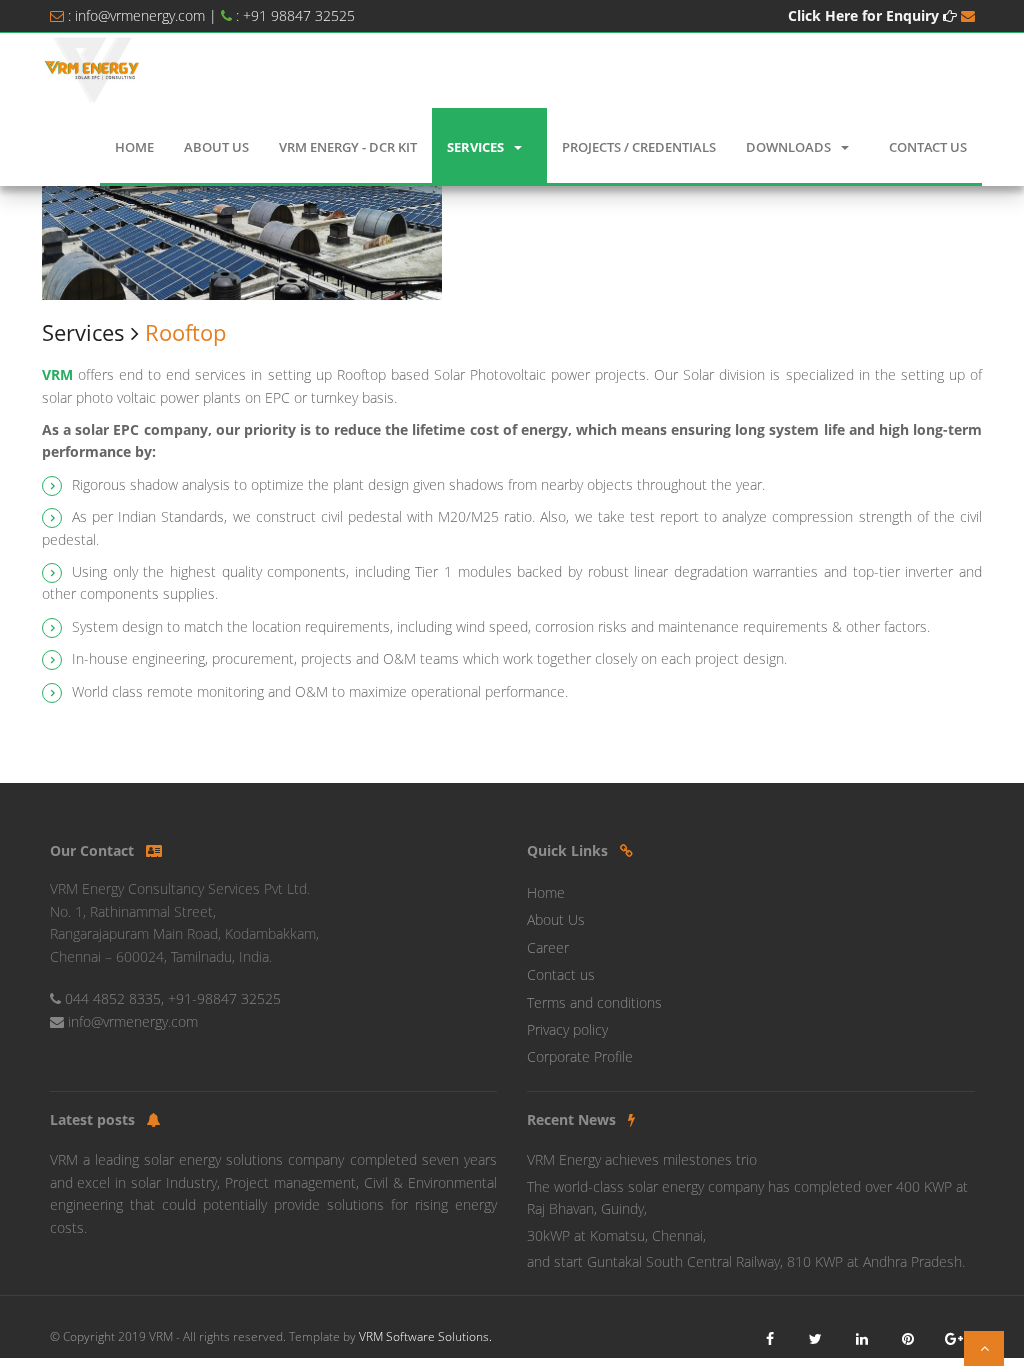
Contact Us (928, 147)
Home (134, 147)
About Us (216, 147)
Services (475, 147)
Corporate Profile (580, 1056)
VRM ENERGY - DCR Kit (348, 147)
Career (548, 947)
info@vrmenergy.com (133, 1021)
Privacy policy (567, 1029)
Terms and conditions (594, 1002)
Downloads (788, 147)
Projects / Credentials (639, 147)
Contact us (561, 974)
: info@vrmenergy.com (136, 15)
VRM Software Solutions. (425, 1336)
